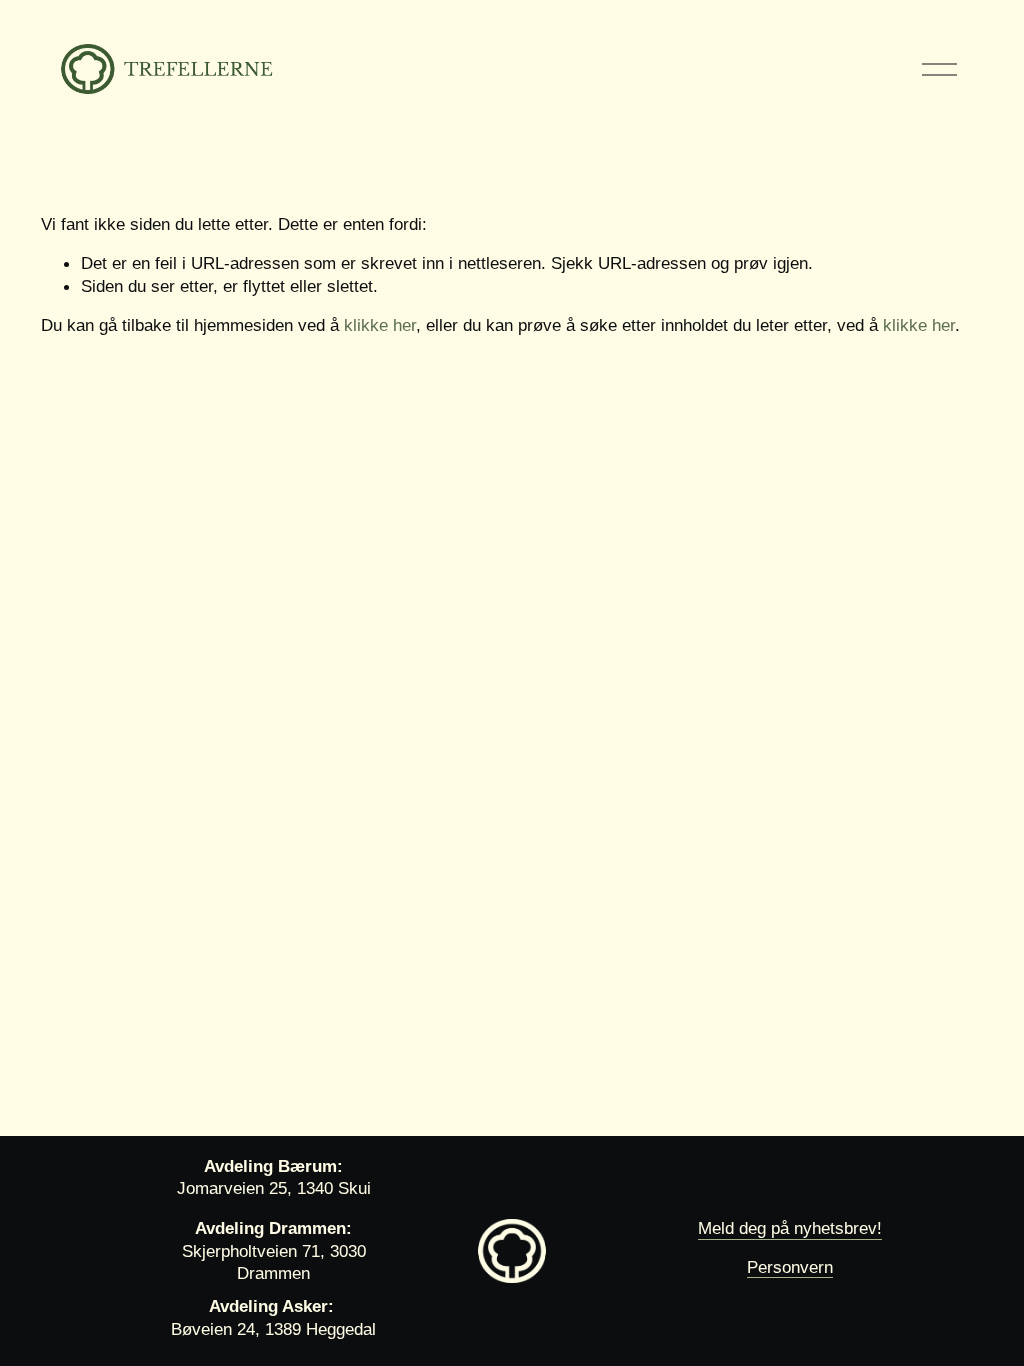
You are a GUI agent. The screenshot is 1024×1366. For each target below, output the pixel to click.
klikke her (380, 325)
